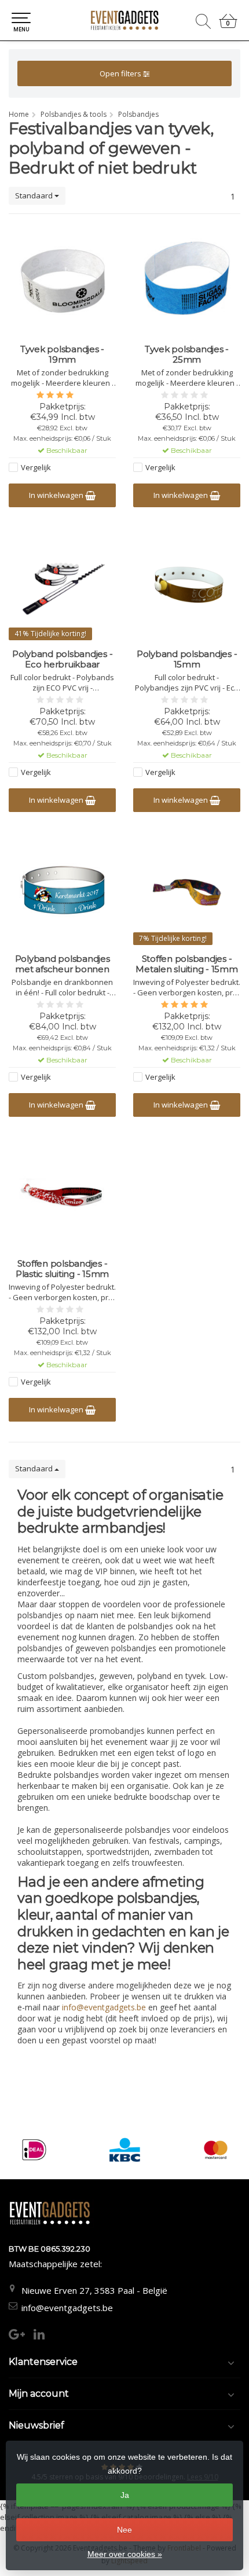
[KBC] (125, 2150)
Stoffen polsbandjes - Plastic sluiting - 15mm (62, 1269)
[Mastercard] (216, 2150)
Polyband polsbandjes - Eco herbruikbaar (63, 659)
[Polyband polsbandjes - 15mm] (187, 585)
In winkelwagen (57, 495)
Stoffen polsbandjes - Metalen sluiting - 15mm (186, 964)
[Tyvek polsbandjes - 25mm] (187, 281)
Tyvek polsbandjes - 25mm (187, 355)
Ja (125, 2495)
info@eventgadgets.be (67, 2308)
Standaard (35, 195)
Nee (124, 2530)
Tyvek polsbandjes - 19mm (62, 355)
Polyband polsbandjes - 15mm (187, 659)
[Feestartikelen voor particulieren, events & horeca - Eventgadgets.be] (124, 20)
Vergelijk (36, 467)
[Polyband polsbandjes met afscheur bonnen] (62, 890)
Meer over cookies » (125, 2554)
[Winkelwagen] (228, 26)
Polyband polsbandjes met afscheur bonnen (63, 964)
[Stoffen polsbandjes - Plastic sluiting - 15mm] (62, 1195)
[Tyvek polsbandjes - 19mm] (62, 281)
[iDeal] (34, 2150)
